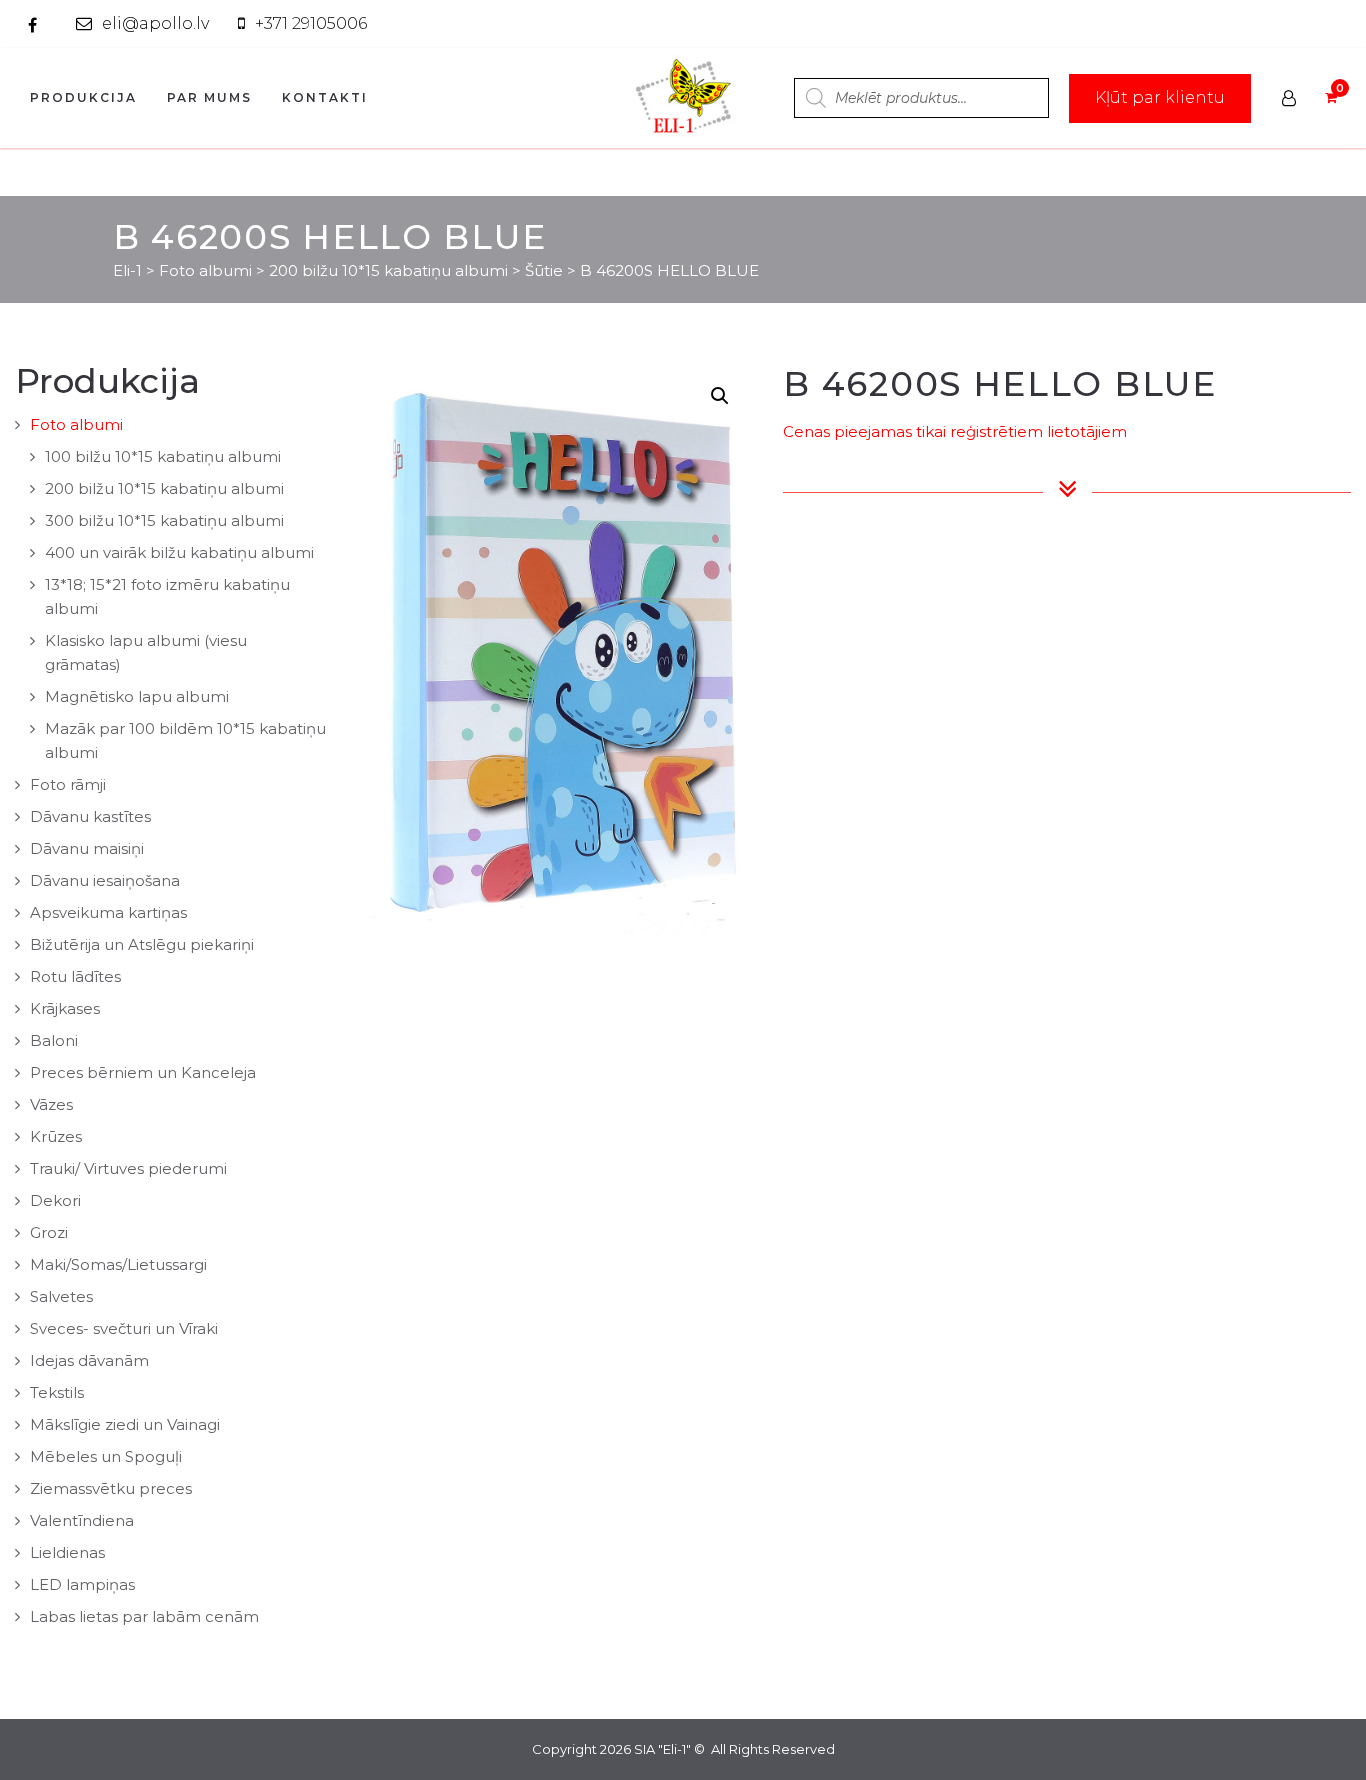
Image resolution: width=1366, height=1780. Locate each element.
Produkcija (83, 97)
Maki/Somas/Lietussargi (118, 1264)
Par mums (209, 97)
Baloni (54, 1040)
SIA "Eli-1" (662, 1749)
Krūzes (56, 1136)
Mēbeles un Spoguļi (106, 1456)
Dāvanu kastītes (90, 816)
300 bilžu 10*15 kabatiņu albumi (164, 520)
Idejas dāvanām (89, 1360)
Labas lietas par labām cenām (144, 1616)
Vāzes (51, 1104)
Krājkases (65, 1008)
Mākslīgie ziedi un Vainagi (125, 1424)
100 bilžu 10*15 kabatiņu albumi (163, 456)
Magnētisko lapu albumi (137, 696)
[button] (720, 396)
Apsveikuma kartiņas (108, 912)
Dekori (55, 1200)
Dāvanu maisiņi (87, 848)
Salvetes (61, 1296)
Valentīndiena (82, 1520)
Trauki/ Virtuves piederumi (128, 1168)
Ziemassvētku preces (111, 1488)
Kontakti (325, 97)
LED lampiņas (82, 1584)
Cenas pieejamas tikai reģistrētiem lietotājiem (955, 431)
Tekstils (57, 1392)
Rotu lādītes (75, 976)
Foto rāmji (68, 784)
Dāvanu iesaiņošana (105, 880)
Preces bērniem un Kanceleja (143, 1072)
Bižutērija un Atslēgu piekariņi (142, 944)
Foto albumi (76, 424)
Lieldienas (67, 1552)
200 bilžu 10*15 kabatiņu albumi (164, 488)
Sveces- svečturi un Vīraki (124, 1328)
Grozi (49, 1232)
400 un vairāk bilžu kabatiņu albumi (179, 552)
